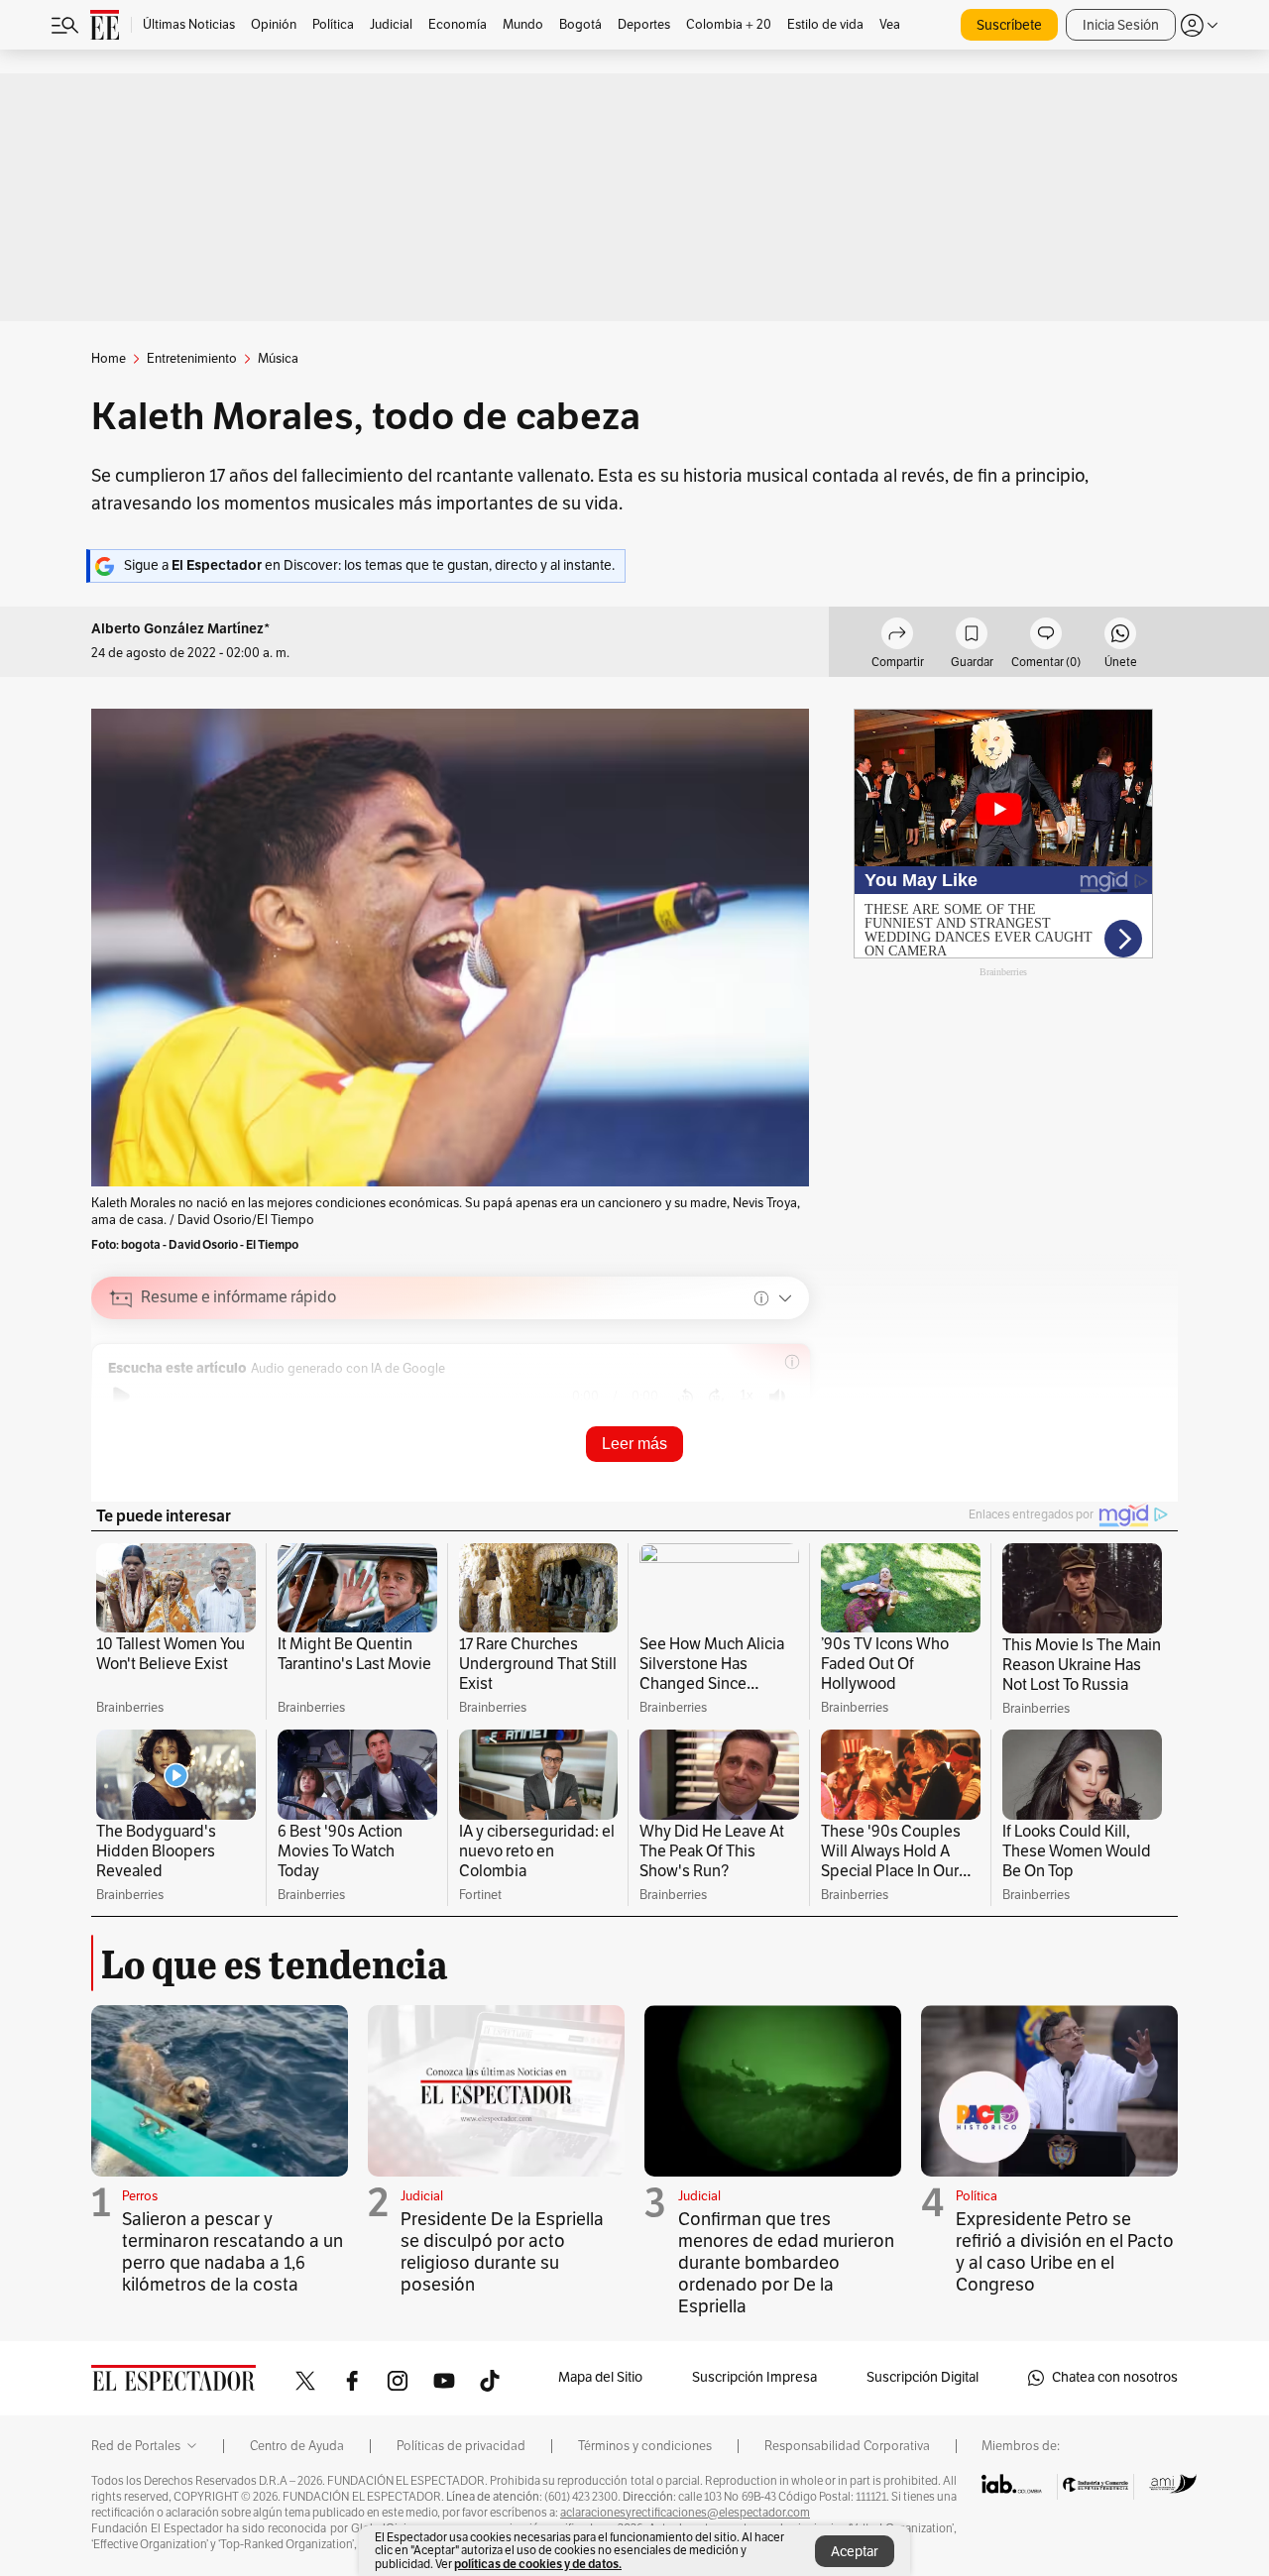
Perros (140, 2196)
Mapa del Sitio (600, 2377)
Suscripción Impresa (754, 2377)
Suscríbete (1009, 25)
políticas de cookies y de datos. (538, 2564)
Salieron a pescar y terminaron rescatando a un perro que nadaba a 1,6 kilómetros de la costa (232, 2252)
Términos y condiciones (645, 2446)
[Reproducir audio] (121, 1397)
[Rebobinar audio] (686, 1397)
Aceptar (855, 2552)
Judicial (422, 2196)
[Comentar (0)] (1046, 636)
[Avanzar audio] (716, 1397)
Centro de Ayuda (297, 2446)
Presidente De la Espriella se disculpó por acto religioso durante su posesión (502, 2252)
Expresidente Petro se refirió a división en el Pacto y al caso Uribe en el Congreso (1065, 2252)
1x (747, 1395)
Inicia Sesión (1121, 25)
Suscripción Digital (923, 2377)
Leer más (634, 1444)
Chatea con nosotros (1115, 2377)
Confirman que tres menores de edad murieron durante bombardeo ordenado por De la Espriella (786, 2263)
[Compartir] (897, 636)
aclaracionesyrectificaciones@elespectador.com (685, 2513)
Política (977, 2196)
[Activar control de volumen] (777, 1397)
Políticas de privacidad (461, 2446)
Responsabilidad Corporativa (847, 2446)
